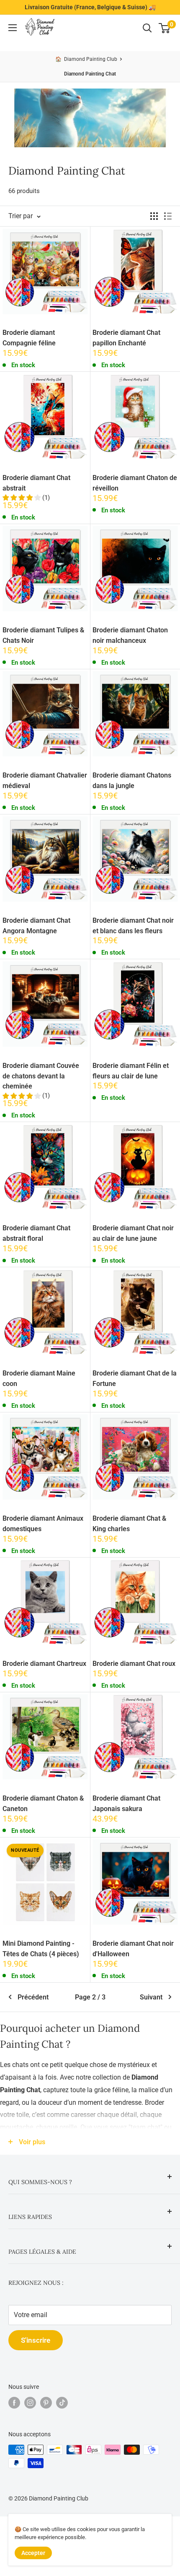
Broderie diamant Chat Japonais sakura (126, 1803)
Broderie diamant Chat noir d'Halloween (133, 1949)
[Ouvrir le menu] (13, 28)
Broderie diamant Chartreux (44, 1664)
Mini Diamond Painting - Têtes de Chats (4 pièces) (41, 1949)
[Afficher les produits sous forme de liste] (168, 216)
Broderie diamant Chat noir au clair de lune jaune (133, 1233)
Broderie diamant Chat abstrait (36, 483)
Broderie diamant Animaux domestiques (43, 1524)
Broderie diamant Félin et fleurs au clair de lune (131, 1071)
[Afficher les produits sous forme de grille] (154, 216)
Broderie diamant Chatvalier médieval (45, 780)
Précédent (33, 1997)
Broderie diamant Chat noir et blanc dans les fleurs (133, 926)
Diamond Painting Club (91, 59)
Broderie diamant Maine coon (39, 1378)
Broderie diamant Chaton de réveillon (135, 483)
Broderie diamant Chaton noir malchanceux (130, 635)
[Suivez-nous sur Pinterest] (46, 2403)
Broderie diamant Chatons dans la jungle (132, 780)
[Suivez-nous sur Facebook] (14, 2403)
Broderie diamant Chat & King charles (129, 1524)
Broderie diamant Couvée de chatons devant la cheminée (41, 1076)
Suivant (151, 1997)
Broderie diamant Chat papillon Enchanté (126, 338)
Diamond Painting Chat (90, 74)
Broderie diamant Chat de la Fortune (135, 1378)
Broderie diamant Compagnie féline (29, 338)
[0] (165, 28)
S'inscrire (36, 2340)
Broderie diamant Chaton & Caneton (43, 1803)
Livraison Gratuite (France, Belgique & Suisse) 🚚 (90, 7)
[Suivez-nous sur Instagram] (30, 2403)
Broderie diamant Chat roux (134, 1664)
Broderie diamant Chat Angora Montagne (36, 926)
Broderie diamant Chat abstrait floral (36, 1233)
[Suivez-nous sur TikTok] (62, 2403)
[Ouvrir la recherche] (147, 28)
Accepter (33, 2553)
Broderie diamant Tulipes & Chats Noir (43, 635)
